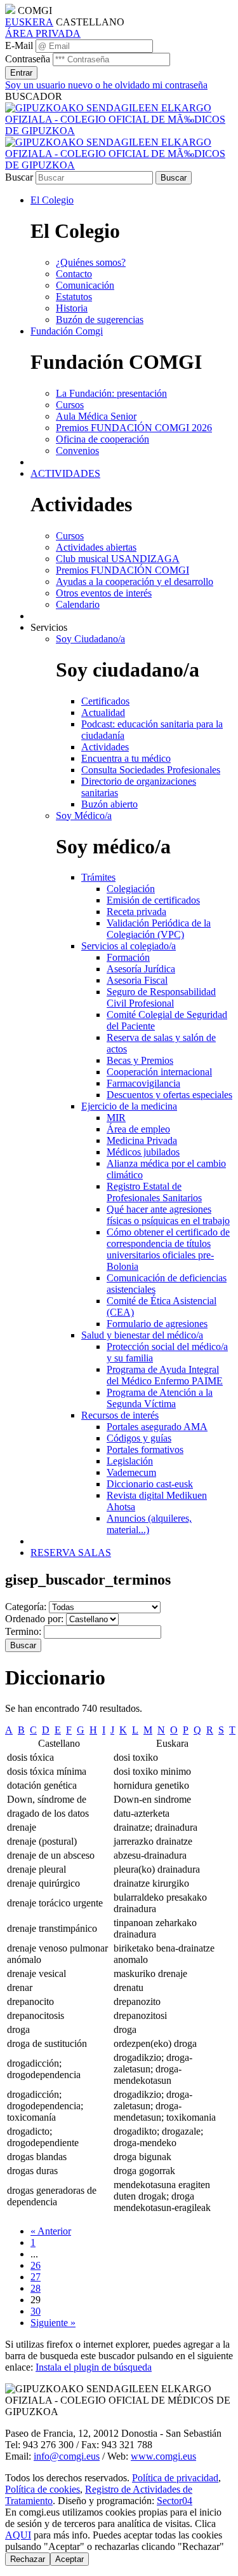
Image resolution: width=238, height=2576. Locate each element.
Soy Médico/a (84, 816)
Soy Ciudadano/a (90, 639)
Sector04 (175, 2501)
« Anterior (51, 2231)
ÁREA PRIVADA (43, 33)
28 (36, 2288)
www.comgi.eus (163, 2456)
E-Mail (19, 45)
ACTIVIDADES (65, 473)
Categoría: (26, 1607)
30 (36, 2311)
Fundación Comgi (67, 331)
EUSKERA (29, 22)
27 (36, 2277)
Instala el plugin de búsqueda (94, 2367)
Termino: (23, 1631)
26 (36, 2265)
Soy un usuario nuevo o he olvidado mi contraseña (106, 85)
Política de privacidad (175, 2478)
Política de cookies (43, 2489)
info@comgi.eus (67, 2456)
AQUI (18, 2535)
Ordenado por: (34, 1619)
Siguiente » (53, 2323)
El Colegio (52, 200)
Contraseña (28, 59)
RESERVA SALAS (71, 1553)
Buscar (19, 177)
